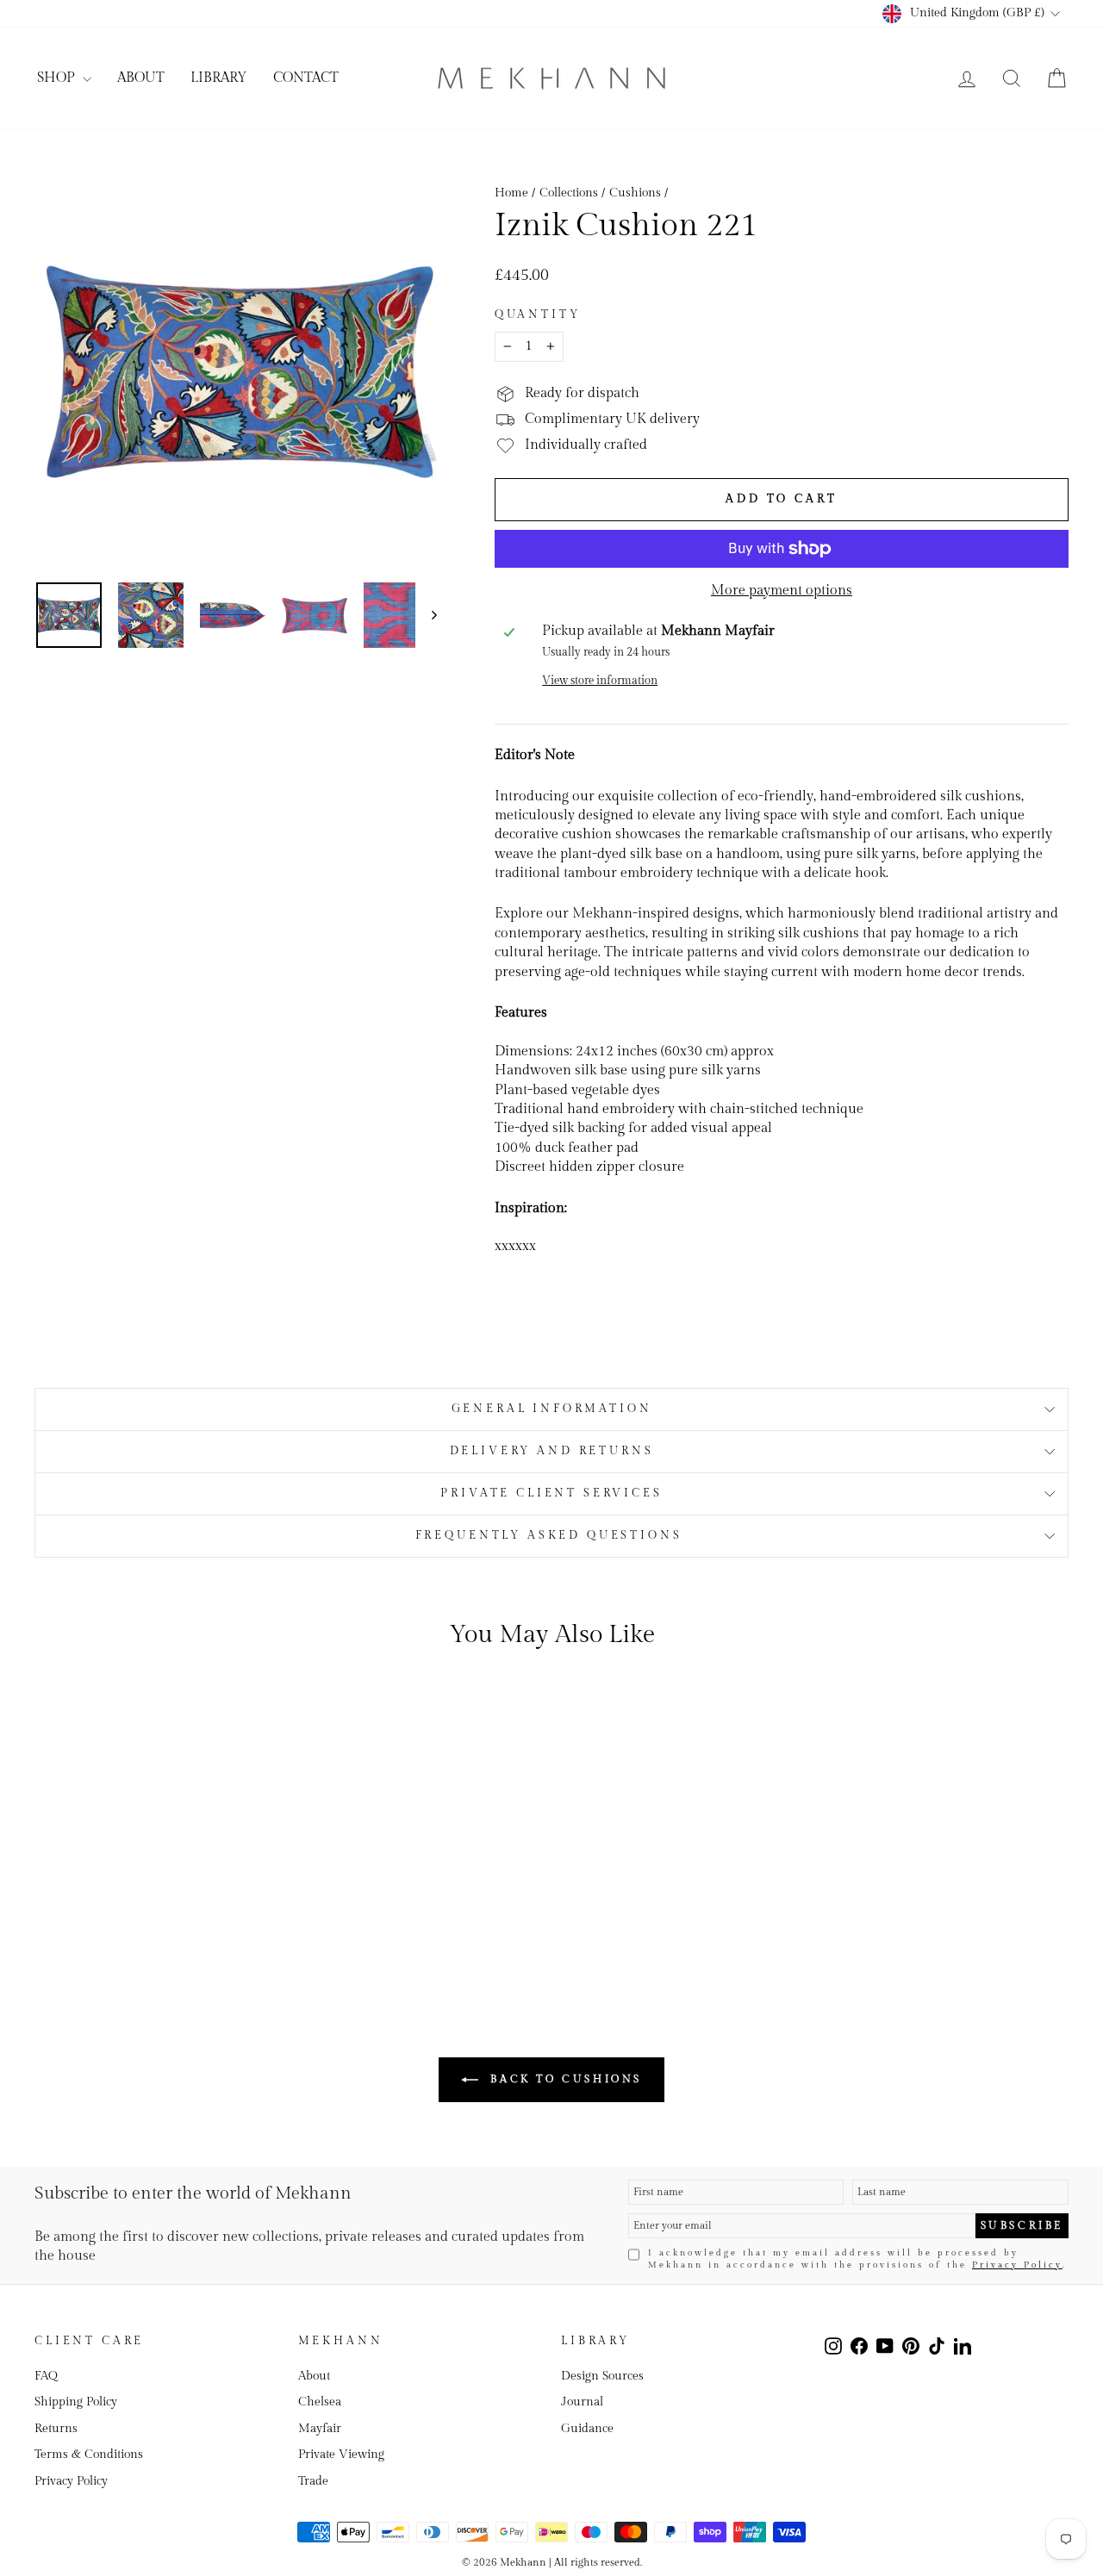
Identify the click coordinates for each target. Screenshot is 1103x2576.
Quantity (538, 315)
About (314, 2376)
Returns (56, 2429)
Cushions (635, 193)
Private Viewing (341, 2455)
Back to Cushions (564, 2079)
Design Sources (602, 2376)
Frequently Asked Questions (552, 1536)
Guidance (587, 2429)
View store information (600, 681)
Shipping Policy (76, 2402)
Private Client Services (551, 1493)
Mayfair (320, 2429)
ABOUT (141, 78)
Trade (313, 2481)
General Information (552, 1409)
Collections (569, 193)
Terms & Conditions (89, 2455)
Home (511, 193)
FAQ (46, 2376)
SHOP (58, 78)
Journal (582, 2402)
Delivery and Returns (552, 1451)
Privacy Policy (1017, 2265)
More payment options (782, 591)
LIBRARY (219, 78)
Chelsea (320, 2402)
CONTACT (306, 78)
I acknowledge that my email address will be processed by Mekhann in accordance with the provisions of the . (857, 2259)
